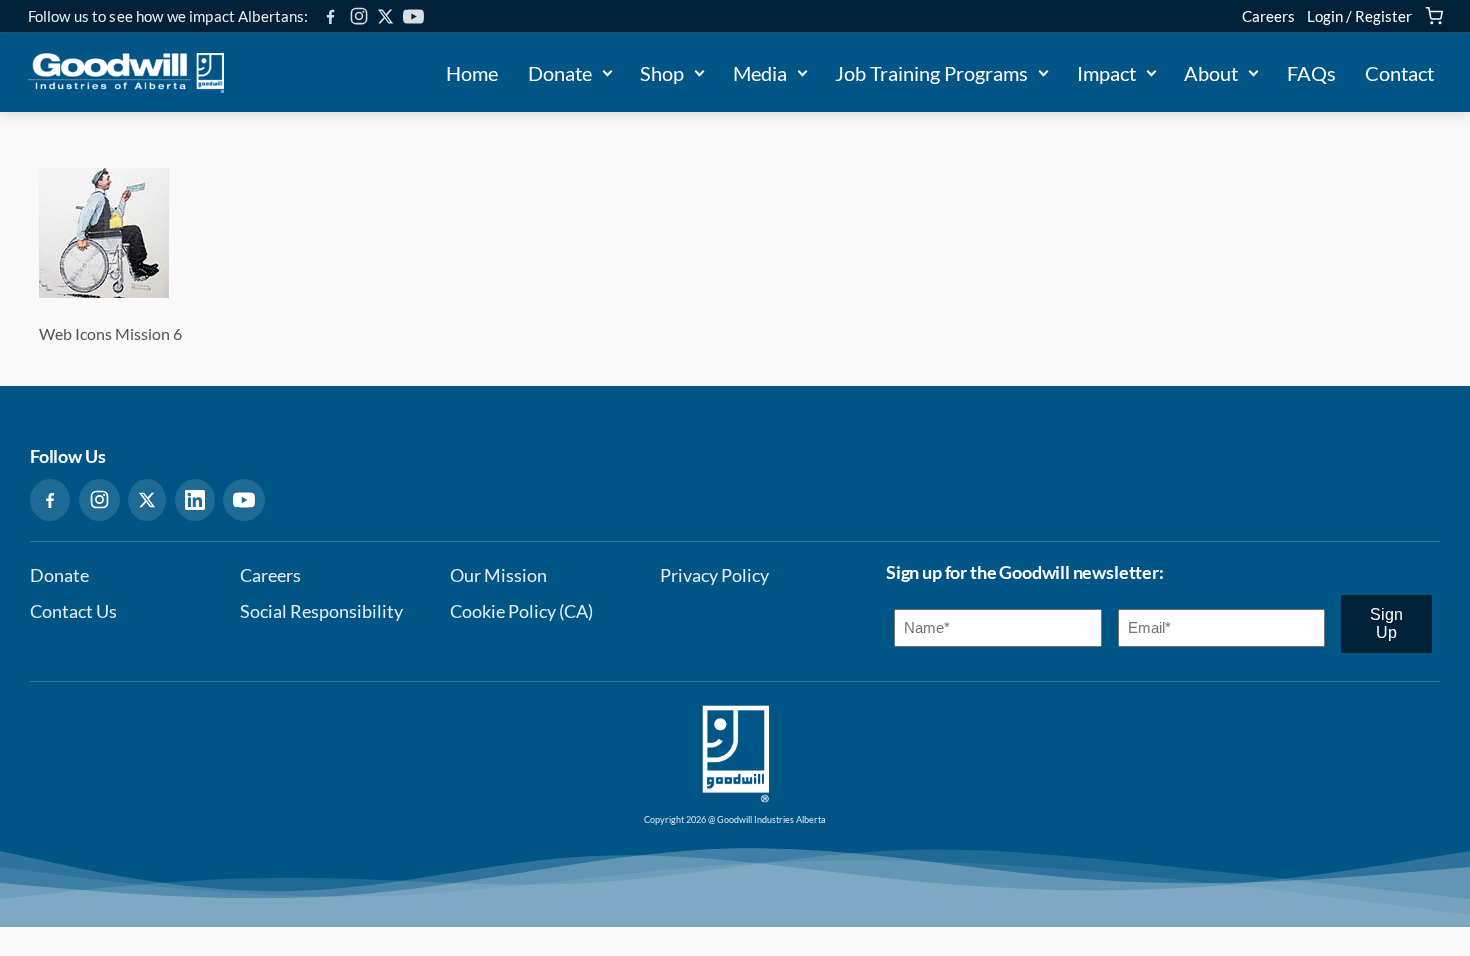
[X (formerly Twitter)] (385, 16)
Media (760, 73)
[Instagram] (359, 16)
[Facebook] (330, 16)
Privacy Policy (714, 575)
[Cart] (1434, 16)
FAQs (1311, 73)
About (1211, 73)
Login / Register (1359, 16)
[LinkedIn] (195, 500)
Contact (1399, 73)
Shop (662, 73)
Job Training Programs (931, 73)
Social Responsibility (321, 611)
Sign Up (1386, 623)
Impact (1106, 73)
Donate (560, 73)
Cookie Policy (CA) (521, 611)
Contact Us (73, 611)
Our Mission (498, 575)
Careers (1268, 16)
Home (472, 73)
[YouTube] (413, 16)
